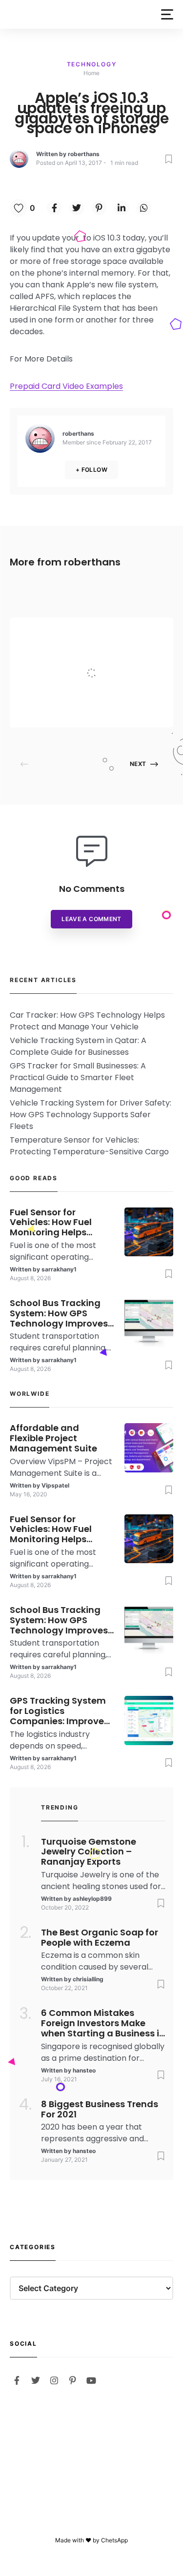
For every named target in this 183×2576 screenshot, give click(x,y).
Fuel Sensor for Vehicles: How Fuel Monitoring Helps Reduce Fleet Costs (53, 1223)
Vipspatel (91, 708)
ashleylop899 (92, 1899)
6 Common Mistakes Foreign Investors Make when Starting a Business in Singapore (103, 2023)
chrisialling (88, 1979)
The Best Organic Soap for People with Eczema (100, 1938)
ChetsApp (114, 2540)
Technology (92, 64)
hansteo (84, 2070)
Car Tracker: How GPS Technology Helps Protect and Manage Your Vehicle (87, 1021)
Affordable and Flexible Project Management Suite (118, 653)
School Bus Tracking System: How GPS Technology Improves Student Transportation (59, 1313)
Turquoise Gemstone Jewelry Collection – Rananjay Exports (89, 1852)
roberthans (84, 154)
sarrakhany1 (59, 1269)
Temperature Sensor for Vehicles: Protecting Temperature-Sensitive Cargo (89, 1146)
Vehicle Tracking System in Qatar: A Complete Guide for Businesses (78, 1046)
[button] (167, 14)
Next (138, 764)
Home (91, 73)
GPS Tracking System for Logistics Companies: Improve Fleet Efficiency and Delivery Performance (58, 1711)
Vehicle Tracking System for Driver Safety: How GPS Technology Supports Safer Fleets (91, 1115)
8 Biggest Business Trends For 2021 (100, 2110)
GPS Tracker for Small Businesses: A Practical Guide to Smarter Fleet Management (78, 1077)
